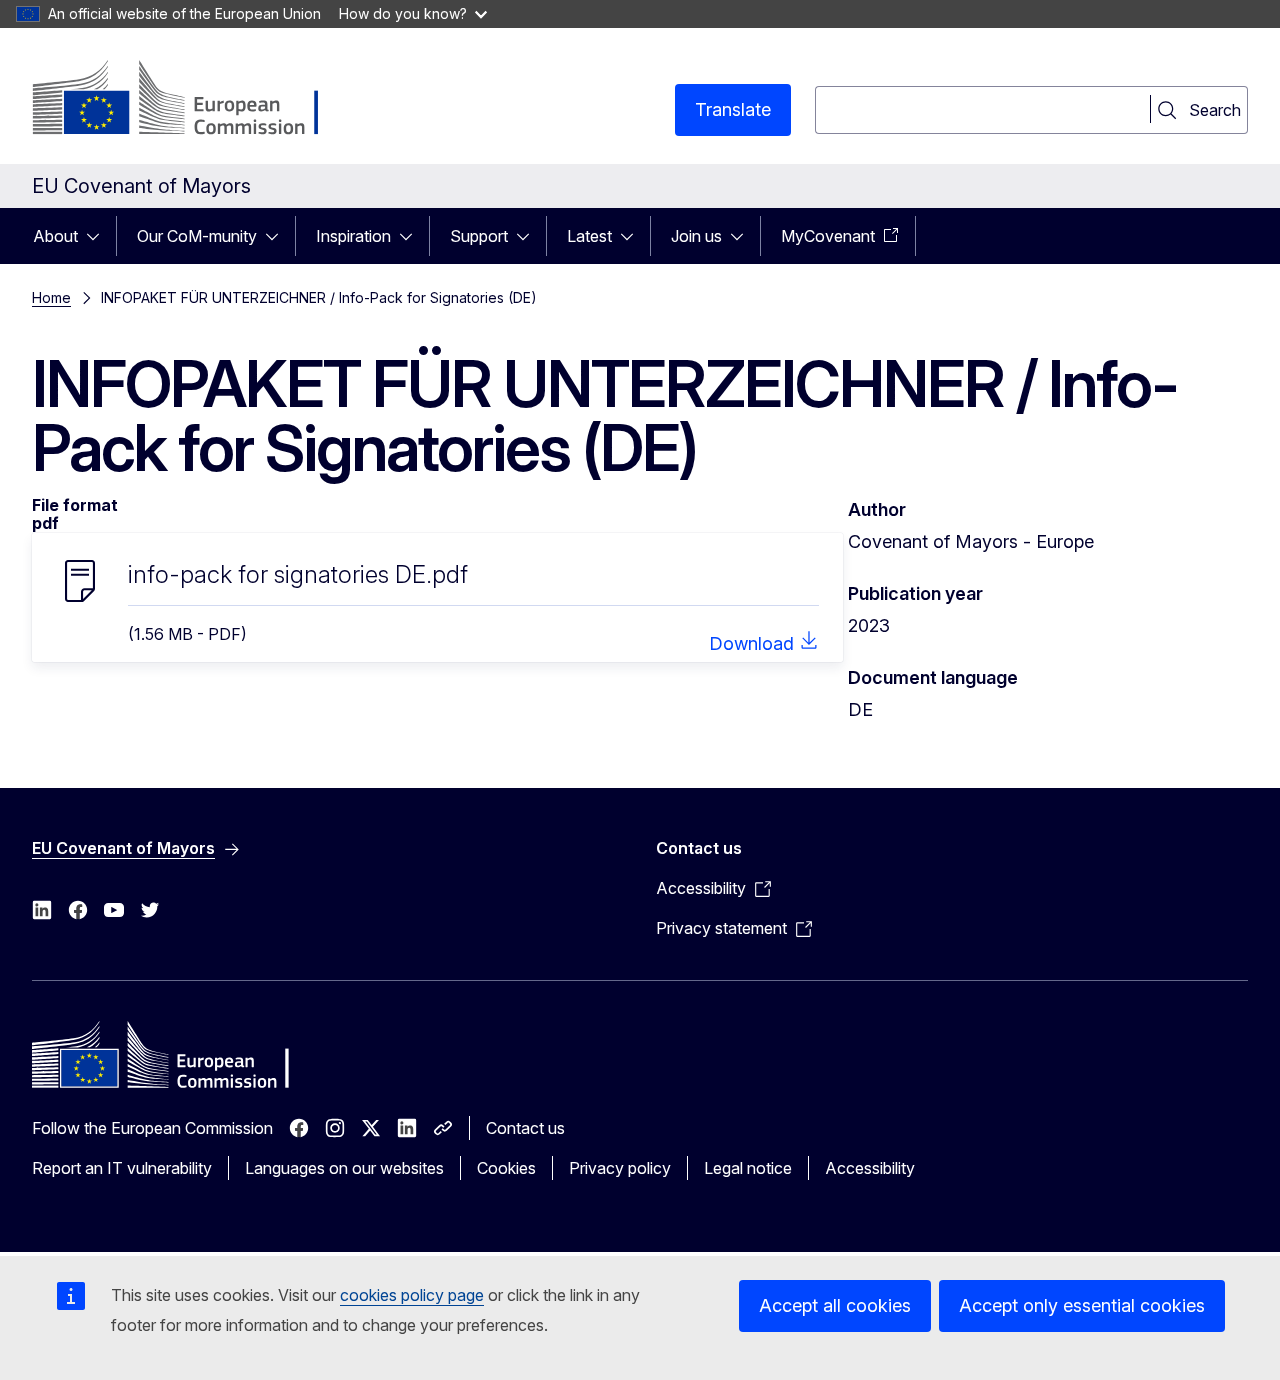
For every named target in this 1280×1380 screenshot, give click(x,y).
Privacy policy (620, 1168)
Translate (733, 109)
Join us (696, 236)
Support (479, 236)
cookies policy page (412, 1295)
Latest (589, 236)
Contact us (525, 1128)
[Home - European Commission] (193, 100)
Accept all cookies (835, 1305)
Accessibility (870, 1168)
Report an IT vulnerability (122, 1168)
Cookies (506, 1168)
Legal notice (748, 1168)
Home (51, 297)
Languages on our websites (344, 1168)
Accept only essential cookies (1082, 1305)
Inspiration (353, 236)
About (55, 236)
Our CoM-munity (197, 236)
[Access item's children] (99, 236)
